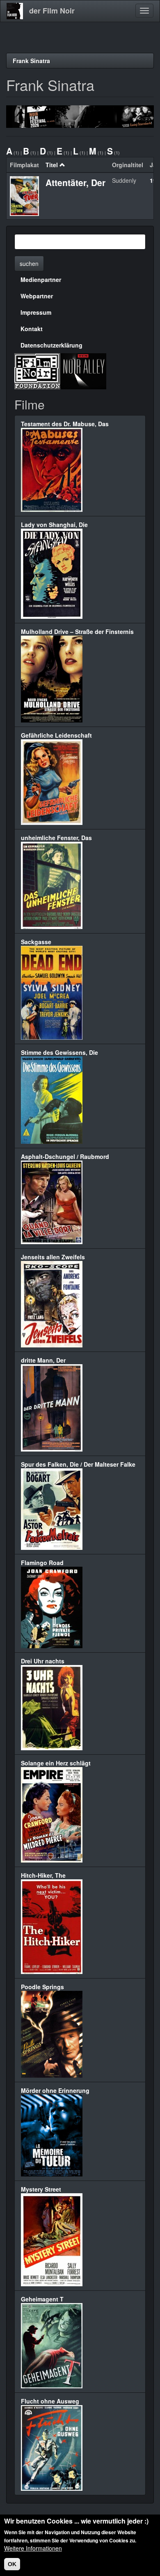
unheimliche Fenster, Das (56, 838)
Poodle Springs (42, 1987)
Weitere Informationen (33, 2548)
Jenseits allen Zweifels (53, 1257)
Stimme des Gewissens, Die (59, 1052)
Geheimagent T (42, 2299)
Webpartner (37, 296)
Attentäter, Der (75, 182)
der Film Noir (52, 11)
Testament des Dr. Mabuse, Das (65, 424)
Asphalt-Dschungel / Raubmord (65, 1156)
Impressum (36, 312)
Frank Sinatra (31, 61)
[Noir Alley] (83, 370)
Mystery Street (41, 2189)
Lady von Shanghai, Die (54, 525)
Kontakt (32, 329)
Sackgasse (36, 942)
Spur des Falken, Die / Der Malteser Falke (78, 1464)
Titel (52, 165)
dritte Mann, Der (43, 1360)
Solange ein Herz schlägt (56, 1763)
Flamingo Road (42, 1563)
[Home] (15, 11)
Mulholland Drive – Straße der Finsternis (77, 632)
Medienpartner (41, 279)
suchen (29, 264)
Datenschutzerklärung (51, 345)
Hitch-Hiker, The (43, 1875)
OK (12, 2564)
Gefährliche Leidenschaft (56, 735)
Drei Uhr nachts (43, 1661)
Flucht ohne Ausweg (50, 2401)
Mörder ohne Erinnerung (55, 2090)
